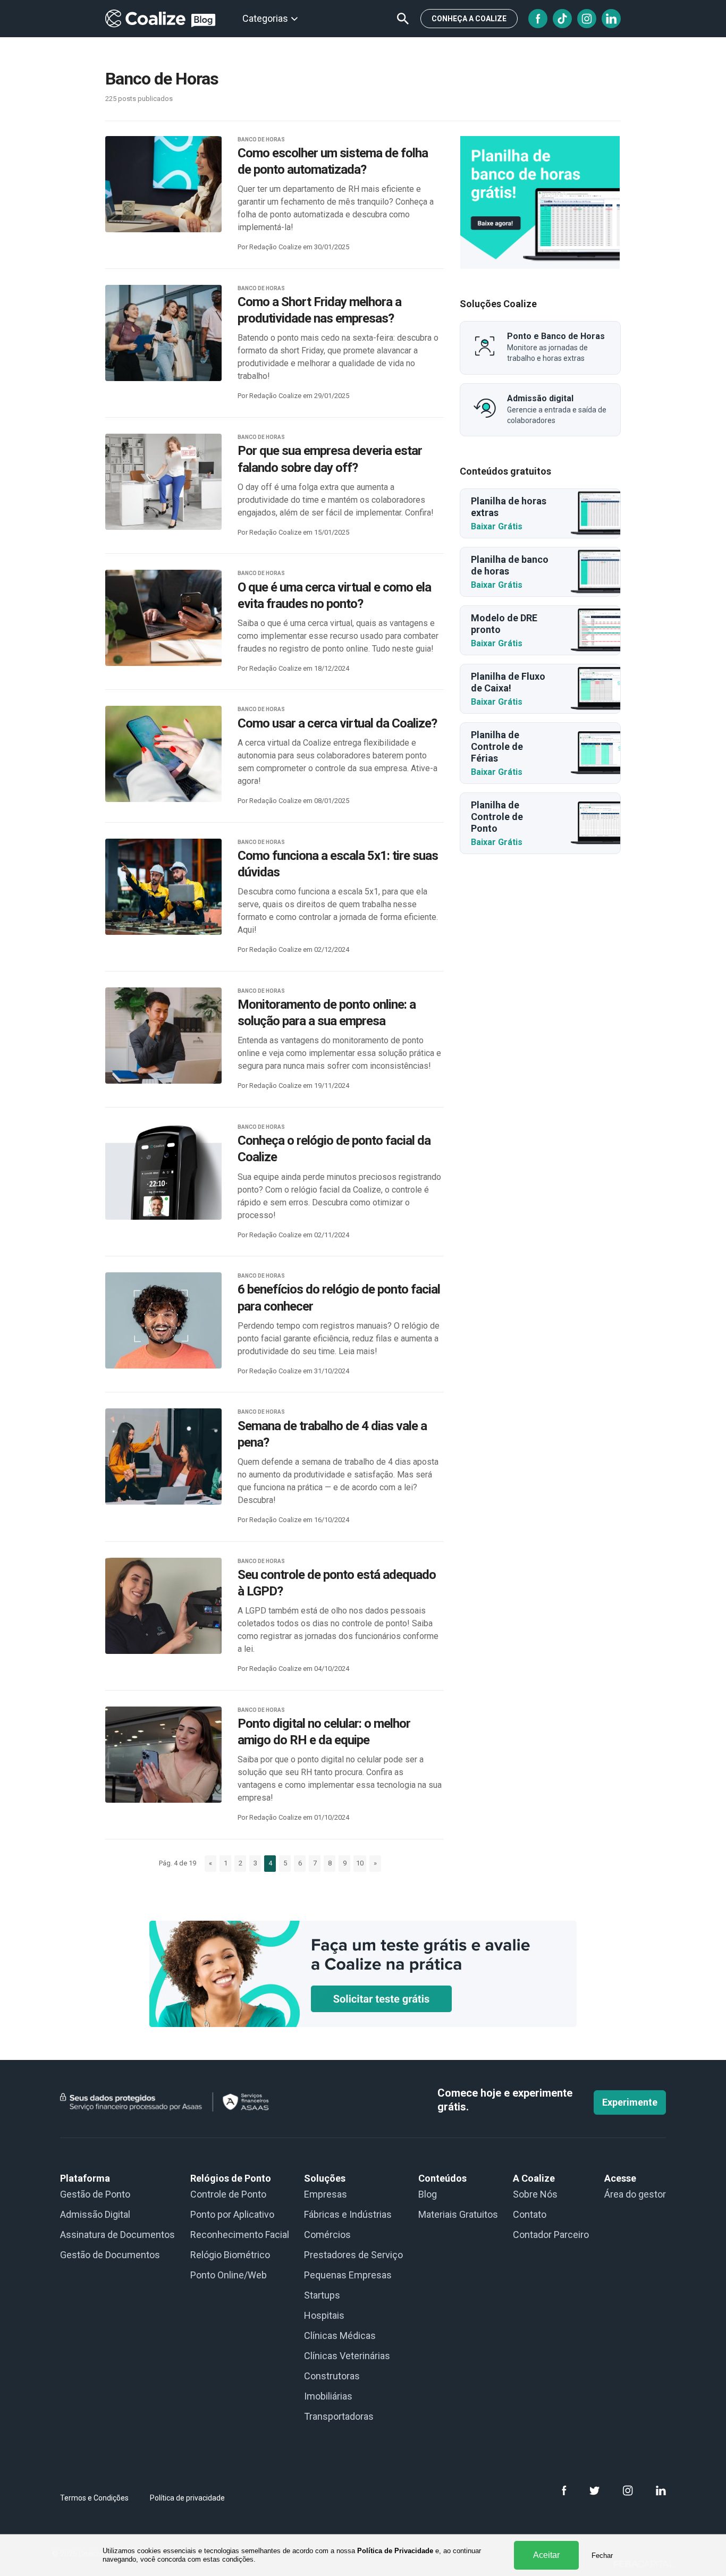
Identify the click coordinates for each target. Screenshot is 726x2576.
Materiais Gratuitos (458, 2214)
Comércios (327, 2235)
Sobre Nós (535, 2194)
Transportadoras (339, 2416)
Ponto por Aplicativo (232, 2214)
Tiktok (562, 19)
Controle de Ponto (228, 2194)
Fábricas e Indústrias (348, 2214)
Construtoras (332, 2376)
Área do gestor (635, 2194)
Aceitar (546, 2555)
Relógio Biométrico (230, 2255)
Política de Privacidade (395, 2551)
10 (360, 1863)
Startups (322, 2295)
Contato (530, 2214)
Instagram (587, 19)
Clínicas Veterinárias (347, 2356)
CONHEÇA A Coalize (469, 19)
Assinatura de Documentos (117, 2235)
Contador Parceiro (551, 2235)
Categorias (265, 18)
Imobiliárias (328, 2396)
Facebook (538, 19)
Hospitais (324, 2315)
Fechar (602, 2556)
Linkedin (611, 19)
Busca (403, 19)
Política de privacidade (187, 2498)
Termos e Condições (94, 2498)
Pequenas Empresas (348, 2275)
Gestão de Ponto (95, 2194)
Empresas (326, 2194)
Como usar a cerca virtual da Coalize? (337, 723)
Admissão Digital (95, 2214)
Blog (428, 2194)
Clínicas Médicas (340, 2336)
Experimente (630, 2102)
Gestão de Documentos (110, 2255)
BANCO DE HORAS (261, 140)
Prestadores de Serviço (353, 2255)
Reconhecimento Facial (240, 2235)
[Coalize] (540, 202)
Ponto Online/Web (229, 2275)
